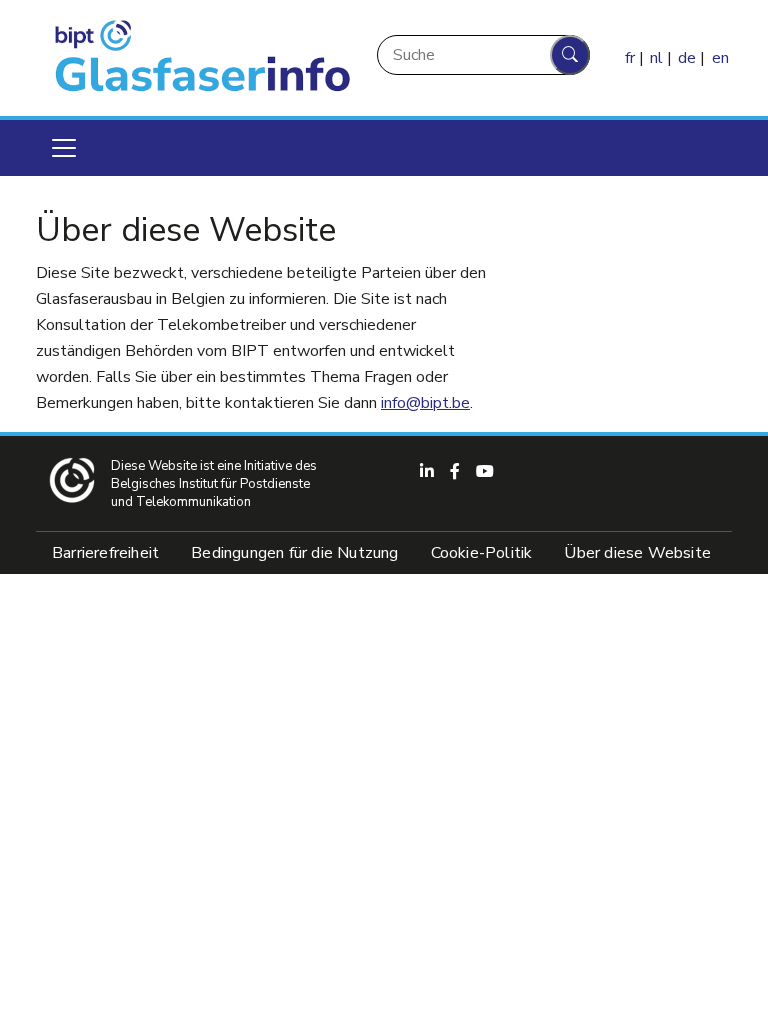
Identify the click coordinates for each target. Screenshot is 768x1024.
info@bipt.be (425, 403)
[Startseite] (198, 58)
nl (656, 58)
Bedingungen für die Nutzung (294, 553)
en (720, 58)
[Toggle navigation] (64, 148)
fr (630, 58)
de (687, 58)
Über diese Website (637, 553)
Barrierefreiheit (105, 553)
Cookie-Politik (482, 553)
